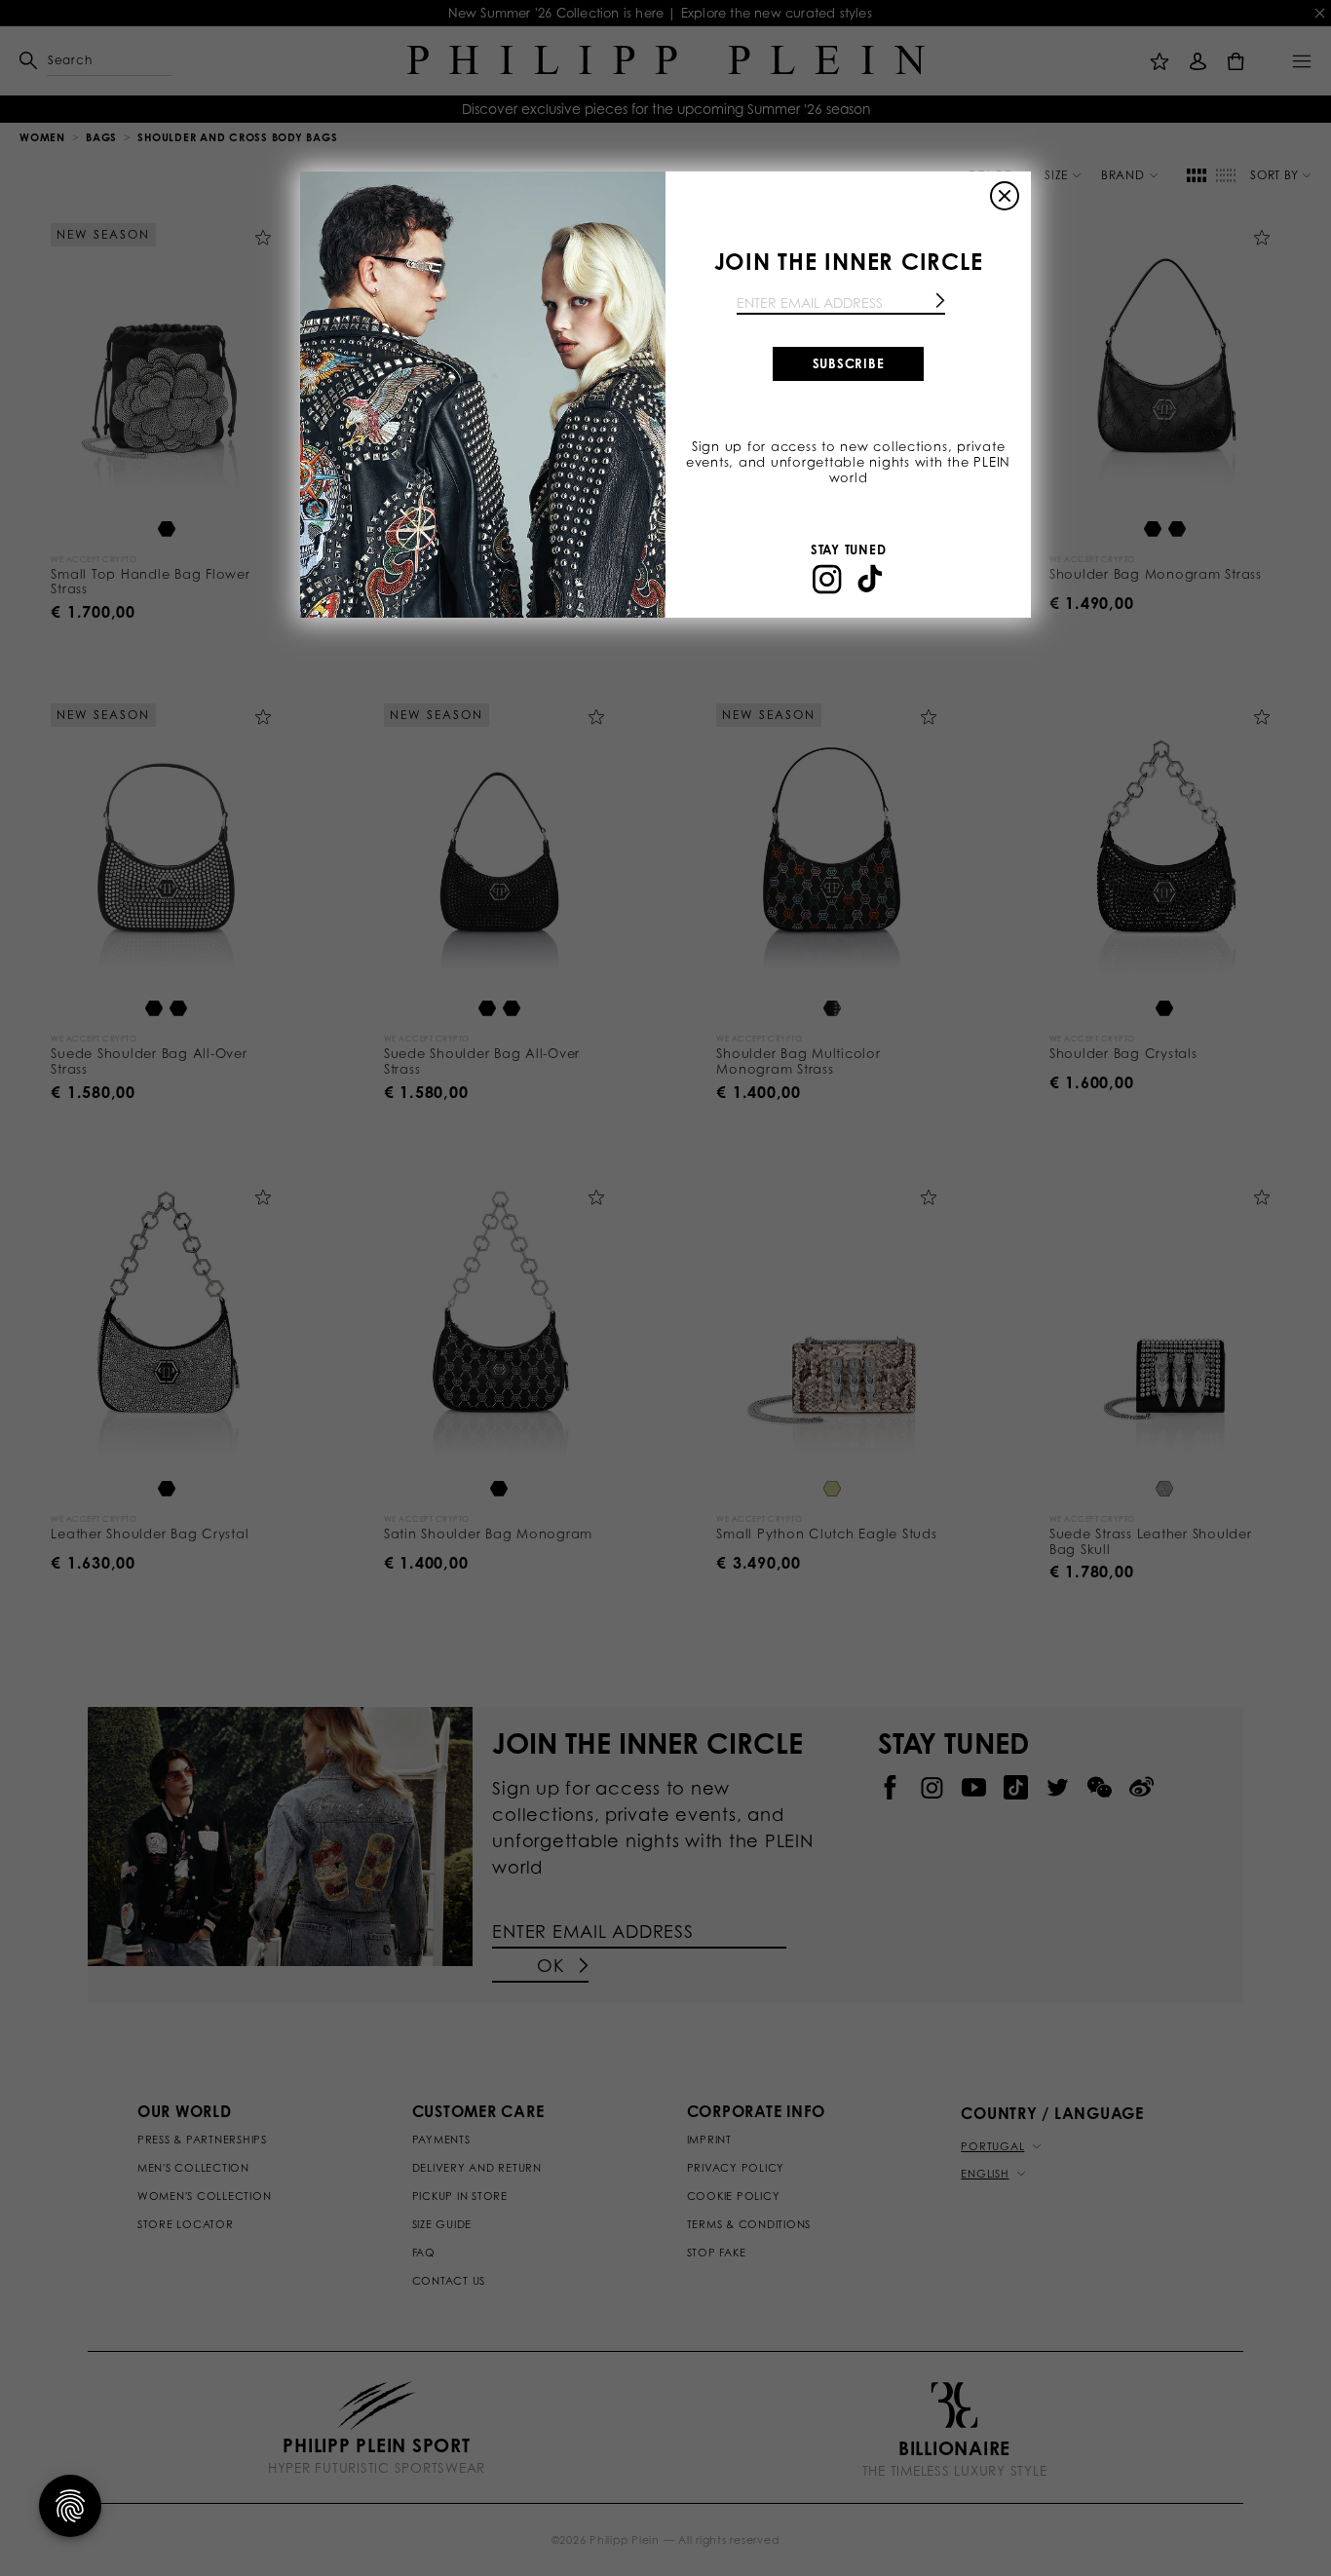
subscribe (849, 363)
